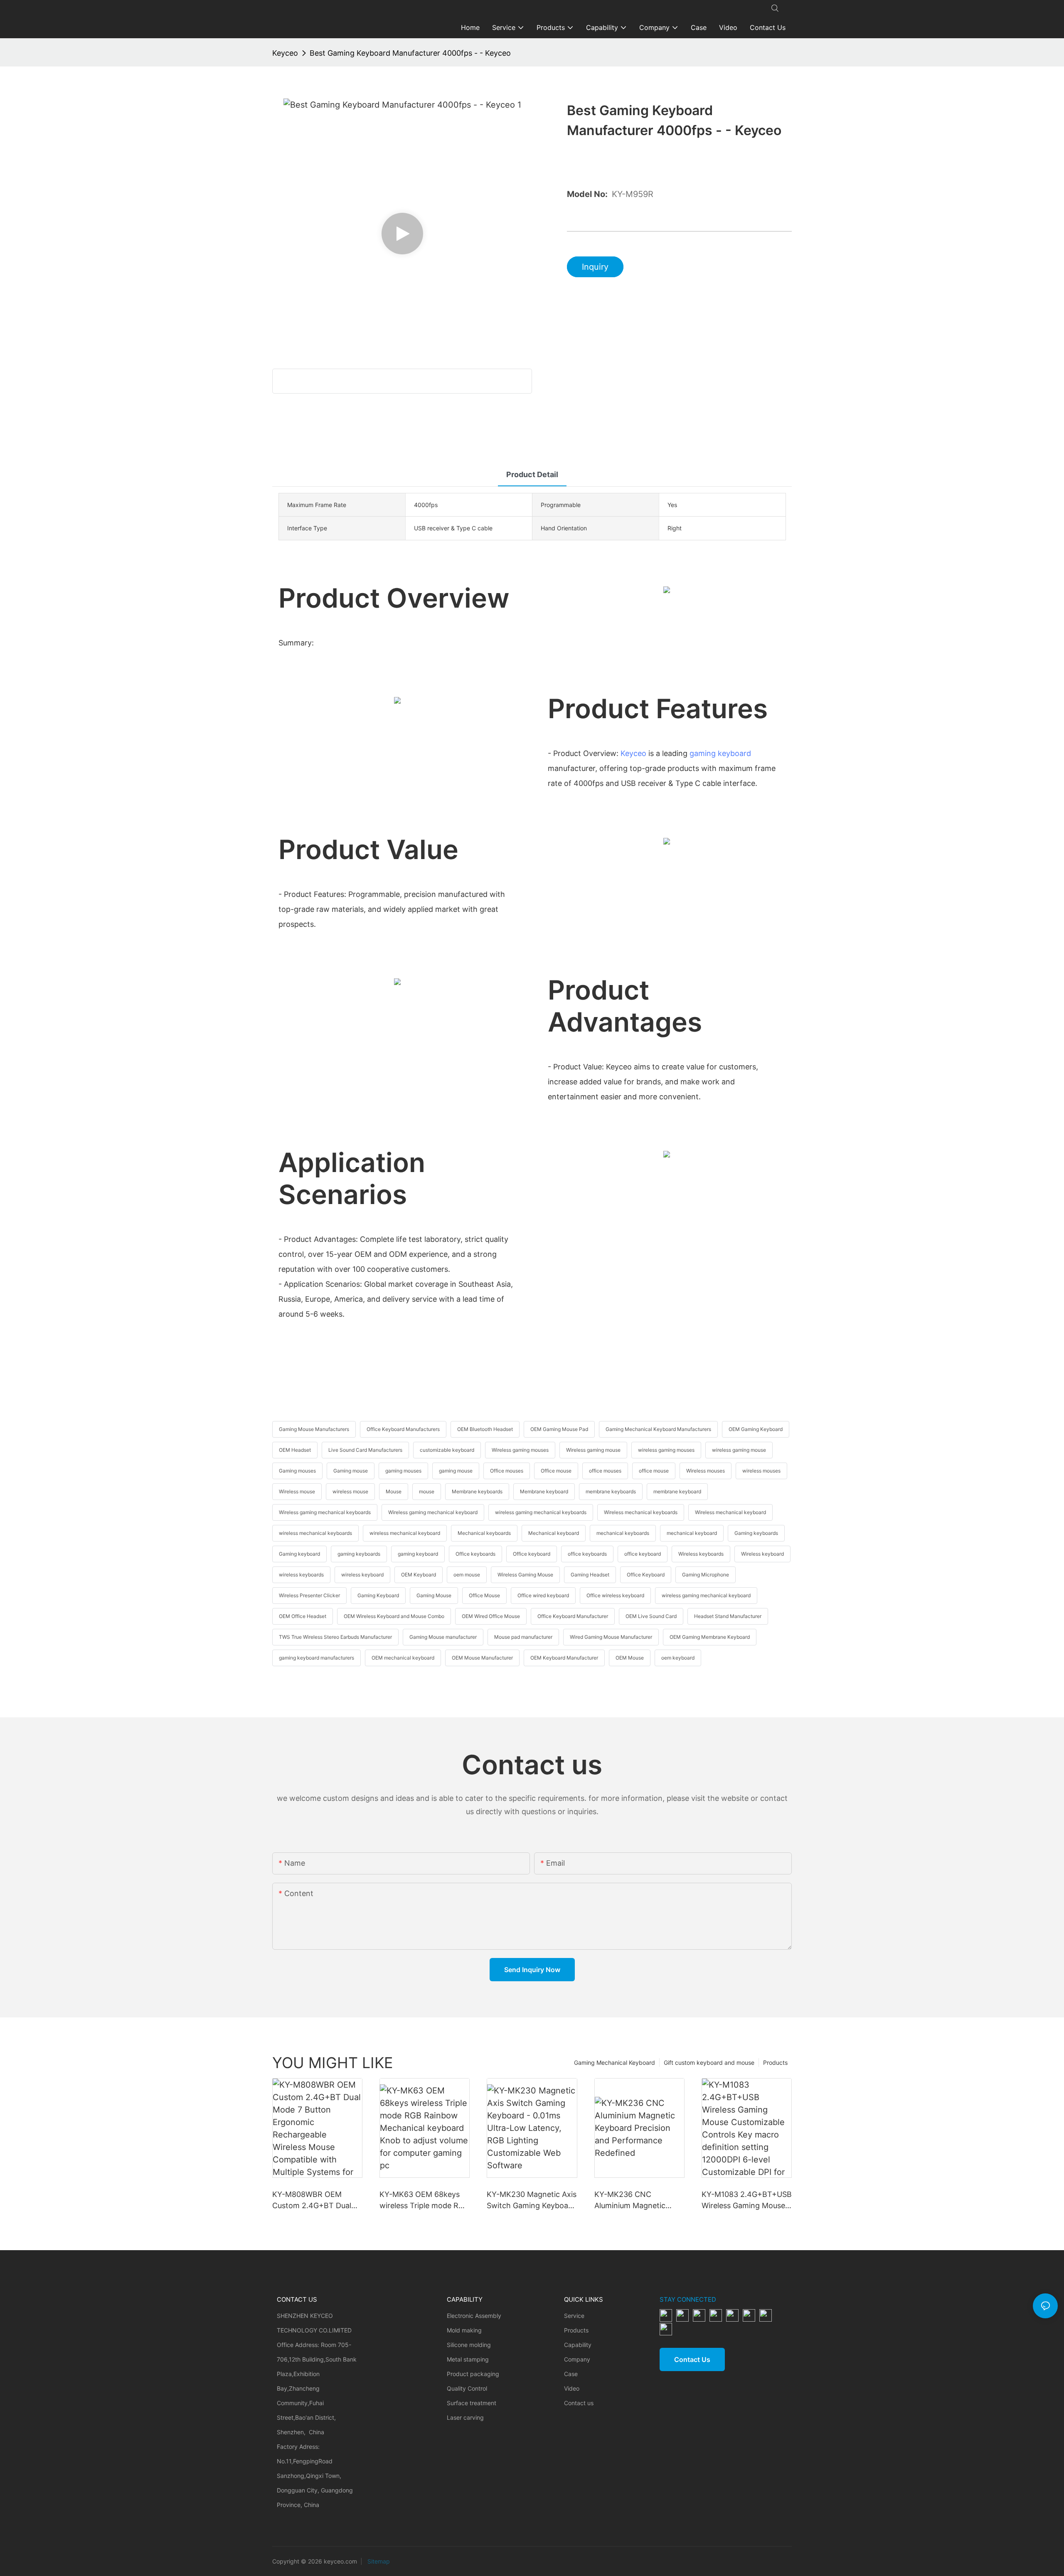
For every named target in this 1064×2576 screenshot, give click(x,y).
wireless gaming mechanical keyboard (706, 1595)
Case (571, 2374)
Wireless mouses (706, 1471)
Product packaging (473, 2374)
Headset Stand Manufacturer (728, 1616)
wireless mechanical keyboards (315, 1533)
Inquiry (595, 267)
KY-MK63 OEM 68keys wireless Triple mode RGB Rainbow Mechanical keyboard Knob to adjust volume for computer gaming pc (424, 2200)
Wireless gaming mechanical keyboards (325, 1512)
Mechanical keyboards (484, 1533)
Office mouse (556, 1471)
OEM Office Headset (303, 1616)
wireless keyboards (301, 1575)
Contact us (579, 2403)
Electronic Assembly (474, 2316)
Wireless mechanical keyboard (730, 1512)
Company (577, 2359)
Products (775, 2063)
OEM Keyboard (419, 1575)
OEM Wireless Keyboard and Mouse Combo (394, 1616)
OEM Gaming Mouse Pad (559, 1429)
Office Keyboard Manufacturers (403, 1429)
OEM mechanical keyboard (403, 1658)
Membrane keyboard (544, 1491)
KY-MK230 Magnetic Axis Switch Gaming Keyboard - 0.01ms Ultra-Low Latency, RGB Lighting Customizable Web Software (532, 2200)
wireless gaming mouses (666, 1450)
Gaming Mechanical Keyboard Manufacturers (658, 1429)
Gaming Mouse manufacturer (443, 1637)
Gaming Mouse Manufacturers (314, 1429)
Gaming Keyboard (378, 1595)
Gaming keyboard (299, 1554)
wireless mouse (350, 1491)
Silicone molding (469, 2345)
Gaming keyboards (756, 1533)
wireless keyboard (362, 1575)
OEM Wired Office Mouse (491, 1616)
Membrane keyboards (477, 1491)
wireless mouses (761, 1471)
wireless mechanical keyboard (405, 1533)
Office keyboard (532, 1554)
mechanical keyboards (623, 1533)
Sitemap (378, 2561)
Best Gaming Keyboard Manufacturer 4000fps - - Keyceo (410, 53)
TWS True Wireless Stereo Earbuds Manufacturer (335, 1637)
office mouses (605, 1471)
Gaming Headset (590, 1575)
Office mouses (507, 1471)
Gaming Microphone (706, 1575)
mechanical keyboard (692, 1533)
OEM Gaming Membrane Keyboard (710, 1637)
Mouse (394, 1491)
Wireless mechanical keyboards (641, 1512)
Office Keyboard (646, 1575)
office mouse (654, 1471)
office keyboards (587, 1554)
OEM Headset (295, 1450)
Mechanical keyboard (554, 1533)
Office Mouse (484, 1595)
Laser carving (465, 2417)
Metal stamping (468, 2359)
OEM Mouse (630, 1658)
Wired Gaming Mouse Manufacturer (611, 1637)
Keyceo (285, 53)
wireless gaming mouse (739, 1450)
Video (572, 2388)
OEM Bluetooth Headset (485, 1429)
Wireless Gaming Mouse (525, 1575)
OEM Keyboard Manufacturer (564, 1658)
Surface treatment (472, 2403)
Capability (578, 2345)
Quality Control (467, 2388)
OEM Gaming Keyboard (756, 1429)
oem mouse (467, 1575)
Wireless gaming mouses (520, 1450)
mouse (427, 1491)
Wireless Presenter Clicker (309, 1595)
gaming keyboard (720, 753)
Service (574, 2316)
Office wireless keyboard (615, 1595)
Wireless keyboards (701, 1554)
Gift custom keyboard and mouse (709, 2063)
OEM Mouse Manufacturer (482, 1658)
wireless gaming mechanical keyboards (541, 1512)
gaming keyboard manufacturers (316, 1658)
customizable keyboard (447, 1450)
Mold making (464, 2330)
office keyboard (643, 1554)
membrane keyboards (611, 1491)
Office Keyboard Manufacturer (573, 1616)
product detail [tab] (532, 474)
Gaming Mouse (434, 1595)
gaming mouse (456, 1471)
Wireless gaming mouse (593, 1450)
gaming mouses (403, 1471)
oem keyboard (678, 1658)
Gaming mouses (297, 1471)
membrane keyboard (677, 1491)
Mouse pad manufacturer (523, 1637)
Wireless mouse (297, 1491)
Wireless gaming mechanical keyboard (433, 1512)
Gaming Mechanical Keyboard (615, 2063)
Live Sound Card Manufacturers (365, 1450)
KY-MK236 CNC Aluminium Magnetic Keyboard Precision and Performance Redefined (636, 2200)
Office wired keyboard (543, 1595)
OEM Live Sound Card (651, 1616)
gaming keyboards (359, 1554)
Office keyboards (475, 1554)
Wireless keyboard (762, 1554)
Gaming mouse (351, 1471)
